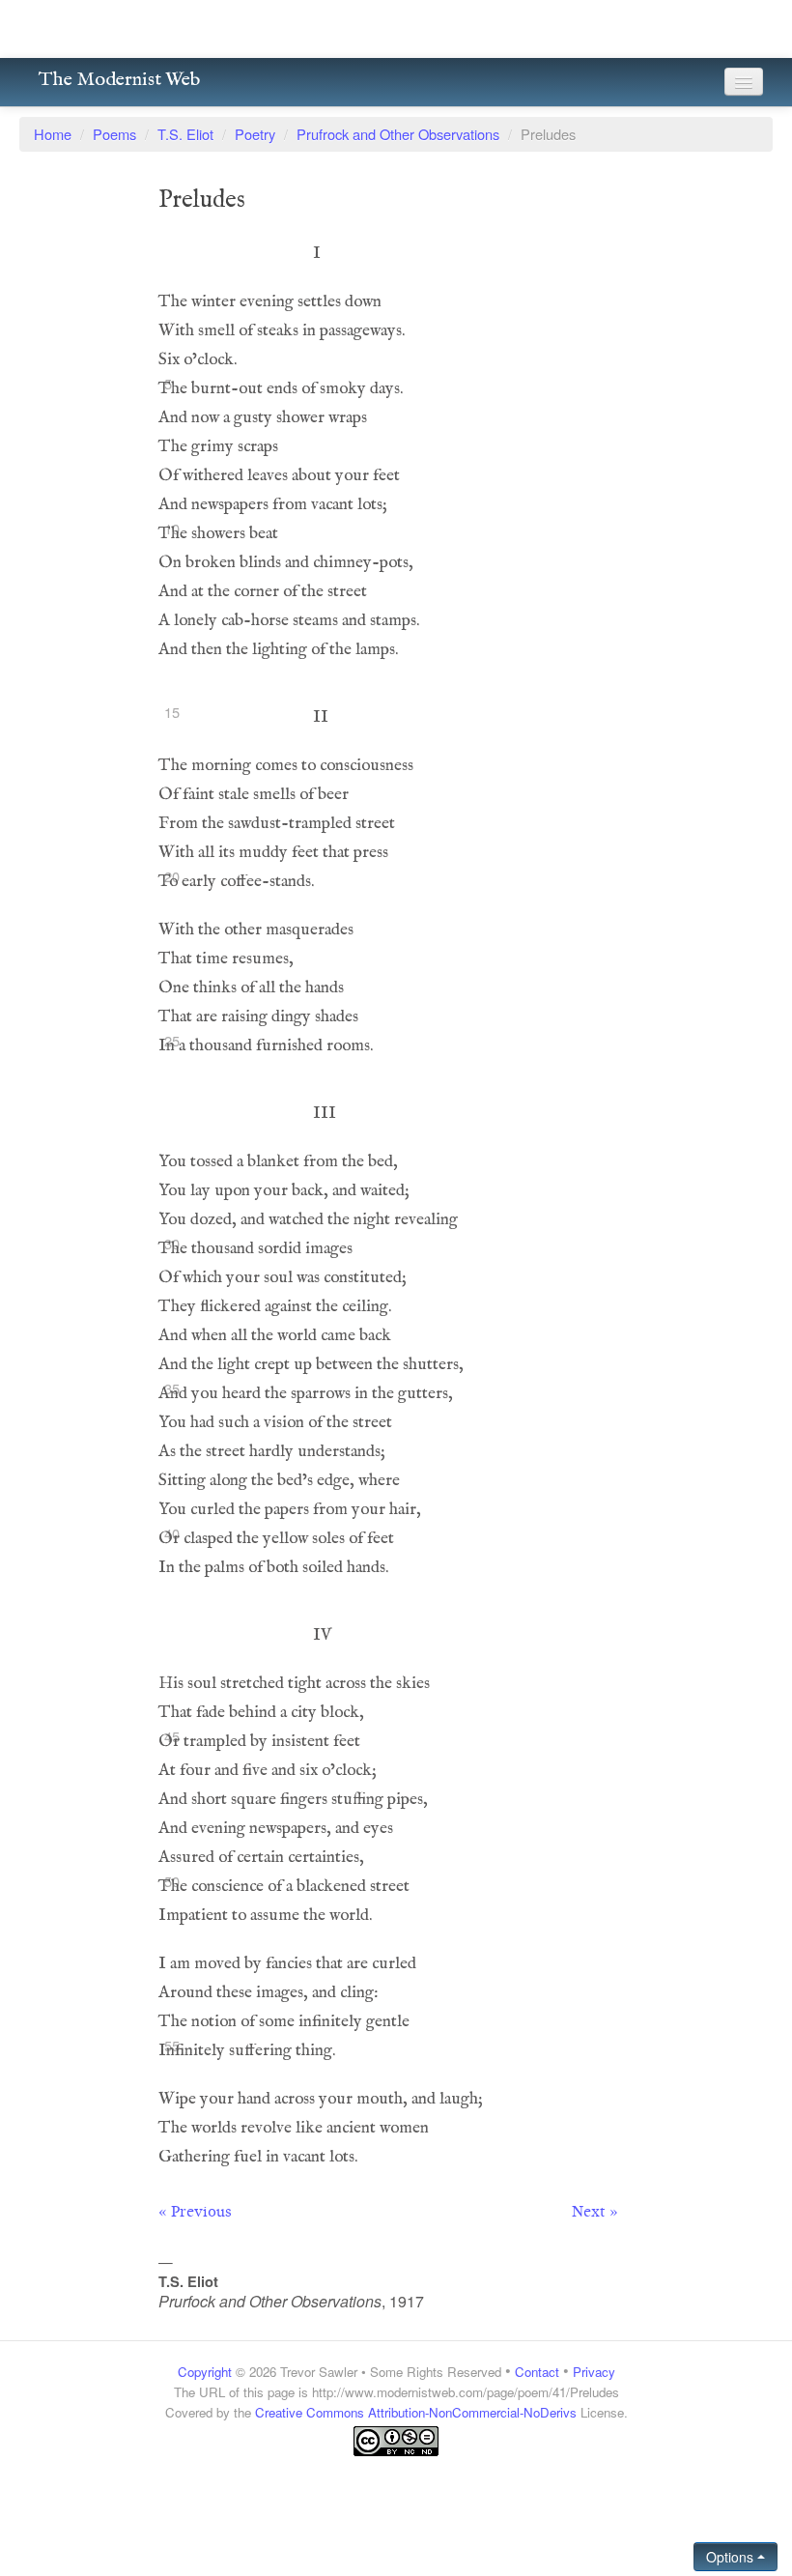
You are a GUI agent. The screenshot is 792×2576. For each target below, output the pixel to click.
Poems (114, 134)
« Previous (195, 2212)
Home (53, 134)
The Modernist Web (119, 80)
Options (732, 2557)
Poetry (255, 134)
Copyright (205, 2372)
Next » (595, 2212)
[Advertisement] (396, 2495)
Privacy (594, 2372)
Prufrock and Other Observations (398, 134)
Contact (537, 2372)
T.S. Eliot (185, 134)
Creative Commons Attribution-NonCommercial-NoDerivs (416, 2412)
